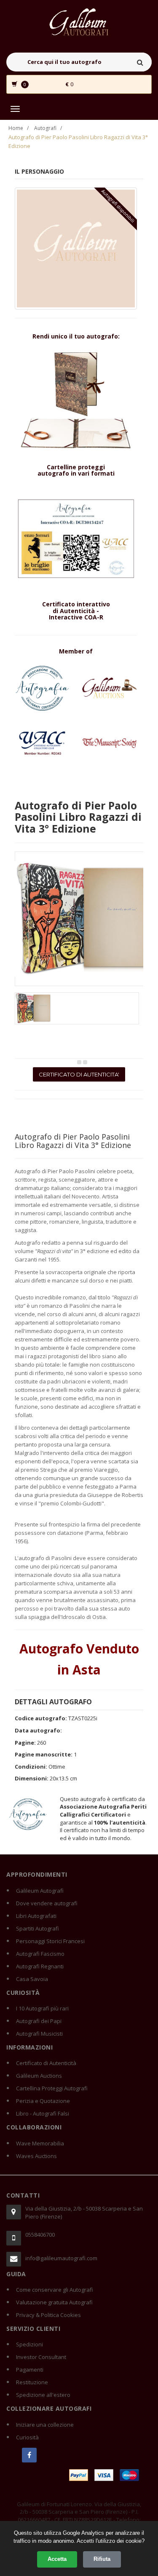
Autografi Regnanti (40, 1966)
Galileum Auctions (39, 2076)
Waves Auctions (36, 2156)
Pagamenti (30, 2370)
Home (16, 128)
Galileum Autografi (40, 1891)
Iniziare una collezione (45, 2425)
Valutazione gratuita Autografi (54, 2302)
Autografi (45, 128)
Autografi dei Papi (39, 2021)
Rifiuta (102, 2559)
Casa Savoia (32, 1979)
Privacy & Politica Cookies (48, 2315)
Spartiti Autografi (37, 1928)
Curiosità (27, 2437)
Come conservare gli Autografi (55, 2290)
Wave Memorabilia (40, 2143)
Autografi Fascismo (40, 1954)
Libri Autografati (36, 1916)
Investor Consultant (41, 2357)
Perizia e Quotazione (43, 2101)
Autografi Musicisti (39, 2034)
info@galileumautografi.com (61, 2258)
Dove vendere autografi (47, 1903)
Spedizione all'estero (43, 2395)
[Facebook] (29, 2455)
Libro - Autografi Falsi (43, 2113)
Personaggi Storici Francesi (50, 1941)
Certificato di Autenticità (46, 2063)
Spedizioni (29, 2344)
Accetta (57, 2559)
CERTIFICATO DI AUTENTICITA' (79, 1074)
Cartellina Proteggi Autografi (52, 2088)
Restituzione (32, 2382)
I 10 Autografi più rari (42, 2008)
